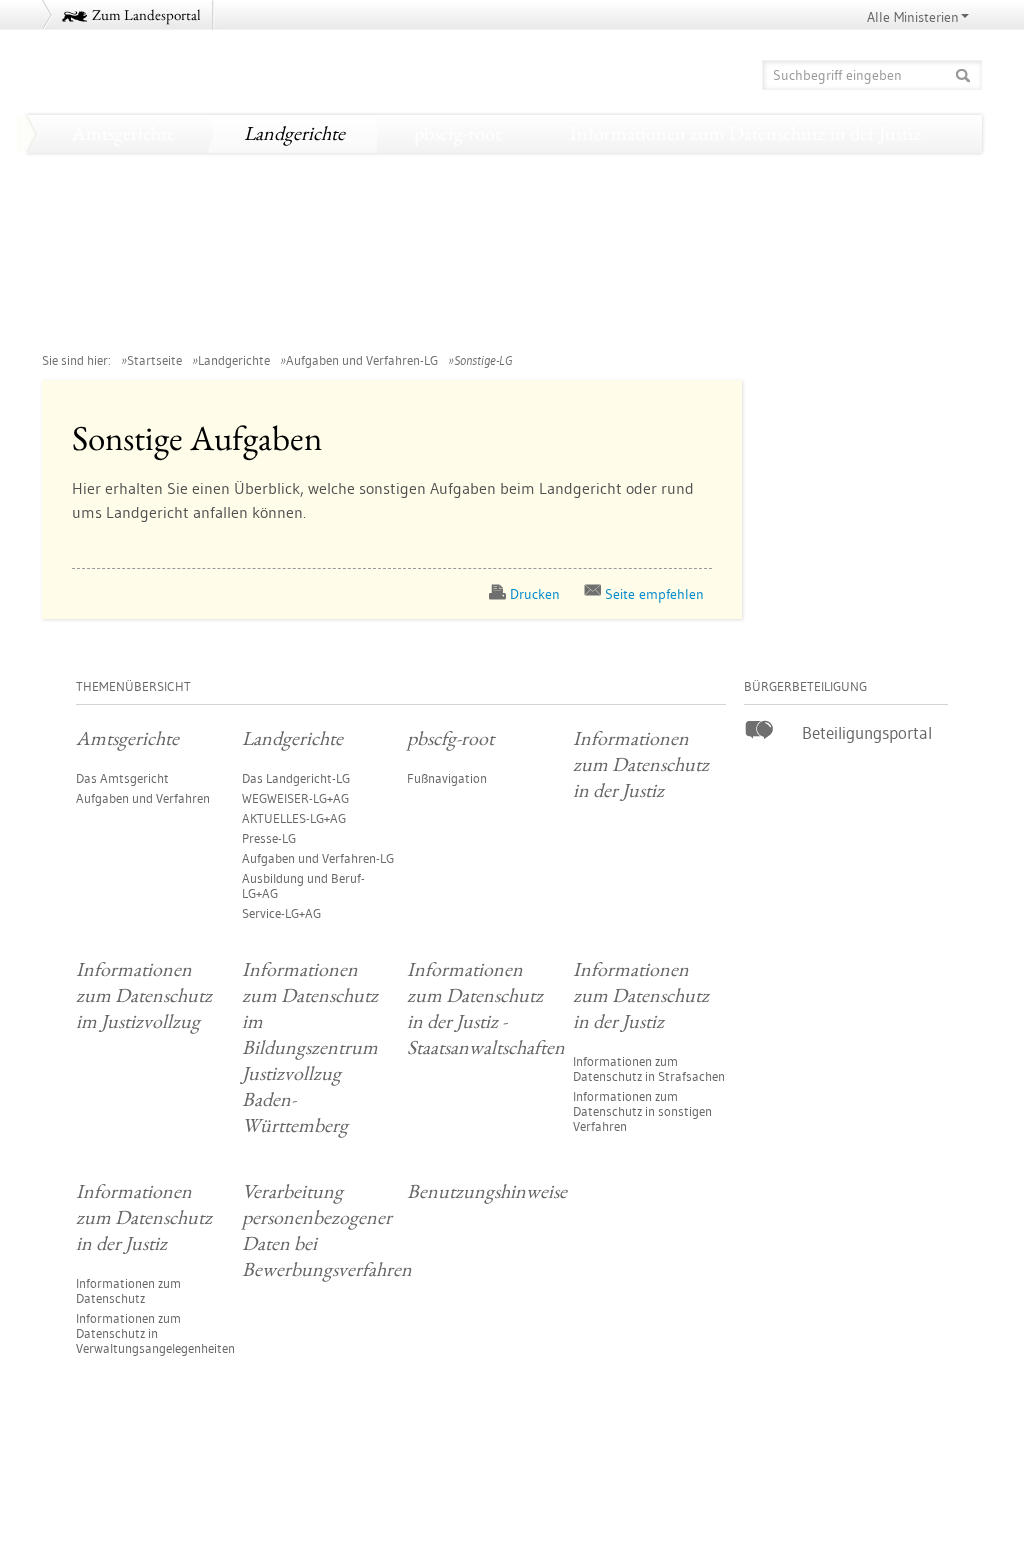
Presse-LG (269, 838)
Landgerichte (294, 133)
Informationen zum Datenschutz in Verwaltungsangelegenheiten (155, 1333)
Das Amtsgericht (122, 778)
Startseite (154, 360)
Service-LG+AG (281, 913)
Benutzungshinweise (721, 323)
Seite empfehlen (654, 594)
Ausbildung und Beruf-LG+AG (303, 885)
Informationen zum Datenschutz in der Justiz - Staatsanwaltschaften (325, 247)
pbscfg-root (457, 133)
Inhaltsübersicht (927, 1489)
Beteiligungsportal (867, 732)
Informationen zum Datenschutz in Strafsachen (649, 1068)
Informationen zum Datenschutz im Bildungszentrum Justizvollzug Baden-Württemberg (408, 209)
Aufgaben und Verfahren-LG (362, 360)
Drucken (535, 594)
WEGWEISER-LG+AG (295, 798)
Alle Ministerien (913, 17)
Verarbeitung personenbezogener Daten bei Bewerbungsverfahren (318, 323)
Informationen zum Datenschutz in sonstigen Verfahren (642, 1111)
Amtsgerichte (123, 133)
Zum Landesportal (146, 14)
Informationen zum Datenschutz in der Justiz (745, 133)
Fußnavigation (447, 778)
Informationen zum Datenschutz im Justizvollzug (256, 171)
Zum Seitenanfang (97, 1488)
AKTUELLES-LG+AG (294, 818)
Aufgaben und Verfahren (143, 798)
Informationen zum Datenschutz (128, 1290)
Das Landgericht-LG (296, 778)
